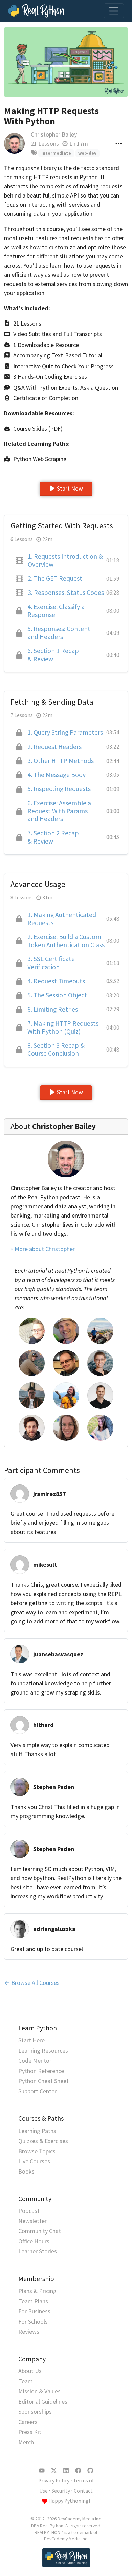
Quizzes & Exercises (43, 2141)
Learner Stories (38, 2251)
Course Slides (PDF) (38, 428)
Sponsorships (35, 2412)
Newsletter (32, 2221)
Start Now (70, 488)
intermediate (56, 153)
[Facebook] (78, 2471)
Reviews (29, 2332)
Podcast (29, 2211)
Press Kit (30, 2432)
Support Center (37, 2091)
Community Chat (40, 2231)
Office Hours (34, 2241)
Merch (26, 2442)
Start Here (31, 2040)
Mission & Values (39, 2391)
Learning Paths (37, 2131)
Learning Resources (43, 2050)
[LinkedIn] (66, 2471)
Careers (28, 2422)
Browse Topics (37, 2151)
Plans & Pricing (37, 2291)
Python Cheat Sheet (43, 2081)
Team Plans (33, 2301)
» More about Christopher (43, 1249)
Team (26, 2381)
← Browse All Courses (32, 1983)
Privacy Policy (54, 2481)
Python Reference (41, 2071)
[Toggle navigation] (114, 11)
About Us (30, 2371)
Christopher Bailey (54, 134)
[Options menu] (119, 143)
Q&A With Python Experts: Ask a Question (66, 387)
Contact (83, 2491)
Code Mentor (35, 2061)
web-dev (87, 153)
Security (61, 2491)
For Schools (33, 2321)
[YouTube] (42, 2471)
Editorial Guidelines (43, 2401)
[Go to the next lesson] (66, 62)
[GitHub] (90, 2471)
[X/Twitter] (54, 2471)
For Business (34, 2311)
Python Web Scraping (40, 459)
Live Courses (34, 2161)
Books (26, 2171)
